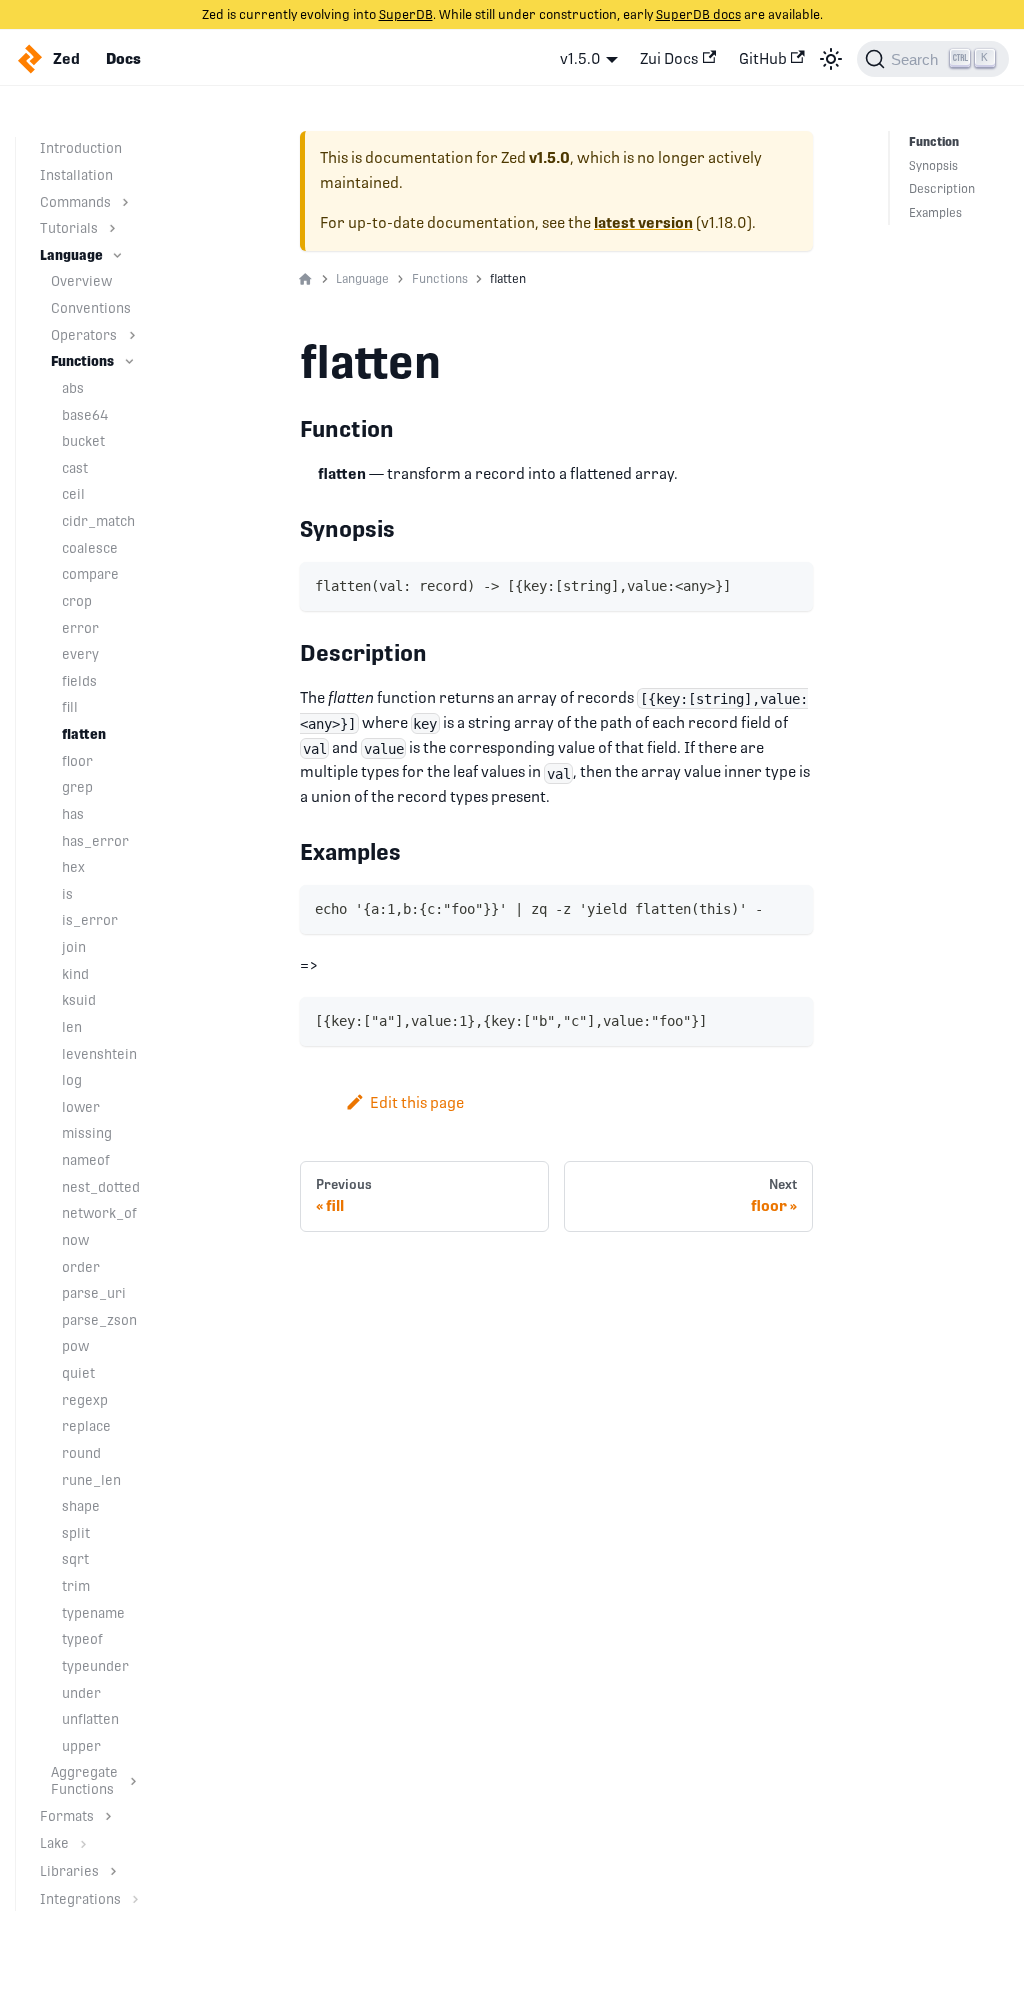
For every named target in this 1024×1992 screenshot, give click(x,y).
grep (77, 787)
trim (76, 1586)
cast (75, 468)
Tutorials (69, 228)
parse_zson (99, 1320)
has (73, 814)
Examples (935, 213)
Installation (76, 175)
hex (73, 867)
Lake (54, 1843)
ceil (73, 494)
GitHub (763, 58)
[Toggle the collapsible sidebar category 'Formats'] (108, 1816)
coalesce (90, 548)
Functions (82, 361)
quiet (78, 1373)
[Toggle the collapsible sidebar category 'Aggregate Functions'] (133, 1781)
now (75, 1240)
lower (81, 1107)
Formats (67, 1816)
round (81, 1453)
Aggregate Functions (84, 1780)
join (74, 947)
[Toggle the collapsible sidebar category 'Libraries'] (113, 1871)
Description (942, 189)
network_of (99, 1213)
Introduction (81, 148)
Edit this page (417, 1102)
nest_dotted (101, 1187)
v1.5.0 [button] (580, 58)
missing (87, 1133)
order (81, 1267)
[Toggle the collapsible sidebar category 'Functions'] (129, 361)
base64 (85, 415)
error (80, 628)
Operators (84, 335)
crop (77, 601)
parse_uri (94, 1293)
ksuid (79, 1000)
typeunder (95, 1666)
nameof (86, 1160)
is (67, 894)
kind (75, 974)
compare (90, 574)
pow (75, 1346)
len (72, 1027)
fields (79, 681)
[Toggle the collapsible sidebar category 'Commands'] (125, 202)
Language (71, 255)
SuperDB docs (698, 14)
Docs (123, 59)
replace (86, 1426)
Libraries (69, 1871)
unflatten (90, 1719)
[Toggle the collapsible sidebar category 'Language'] (117, 255)
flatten (84, 734)
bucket (83, 441)
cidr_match (98, 521)
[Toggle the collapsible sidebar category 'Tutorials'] (112, 228)
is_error (90, 920)
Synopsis (933, 166)
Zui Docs (669, 58)
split (76, 1533)
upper (81, 1746)
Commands (75, 202)
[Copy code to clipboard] (790, 584)
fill (70, 707)
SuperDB (406, 14)
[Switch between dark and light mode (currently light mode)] (831, 59)
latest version (643, 223)
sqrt (75, 1559)
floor (77, 761)
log (72, 1080)
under (81, 1693)
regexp (85, 1400)
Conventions (91, 308)
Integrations (80, 1899)
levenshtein (99, 1054)
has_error (95, 841)
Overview (81, 281)
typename (93, 1613)
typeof (82, 1639)
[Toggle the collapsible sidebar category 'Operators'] (132, 335)
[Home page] (305, 280)
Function (934, 142)
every (80, 654)
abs (73, 388)
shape (81, 1506)
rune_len (91, 1480)
